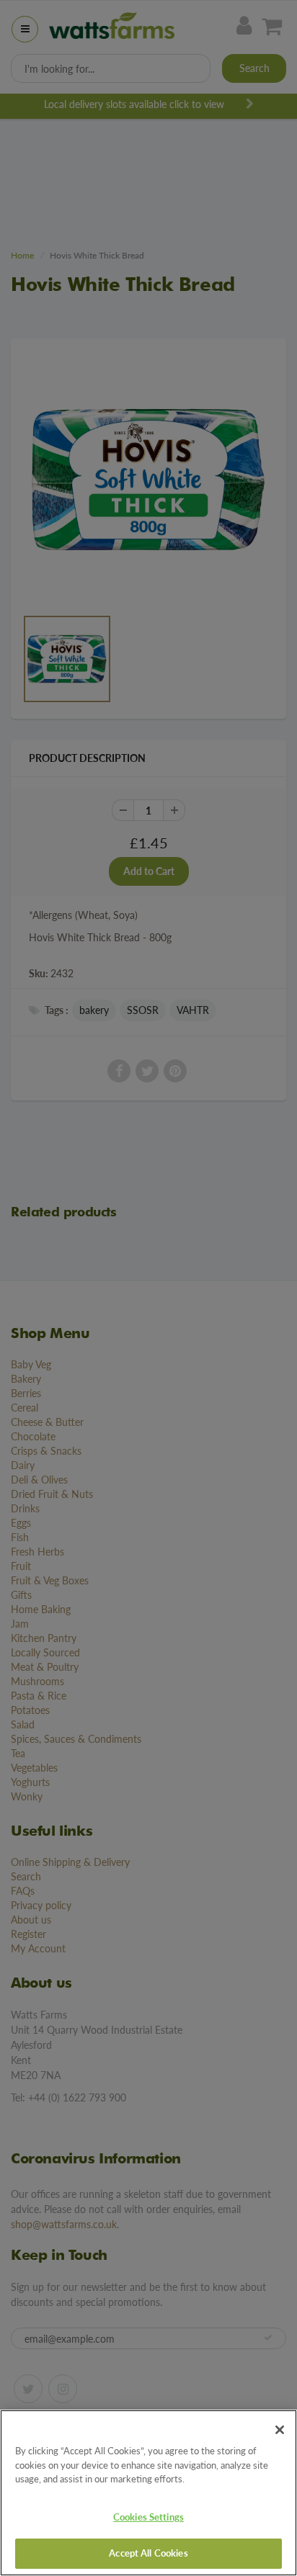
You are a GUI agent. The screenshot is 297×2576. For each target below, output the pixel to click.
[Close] (280, 2430)
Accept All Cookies (148, 2553)
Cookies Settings (148, 2517)
